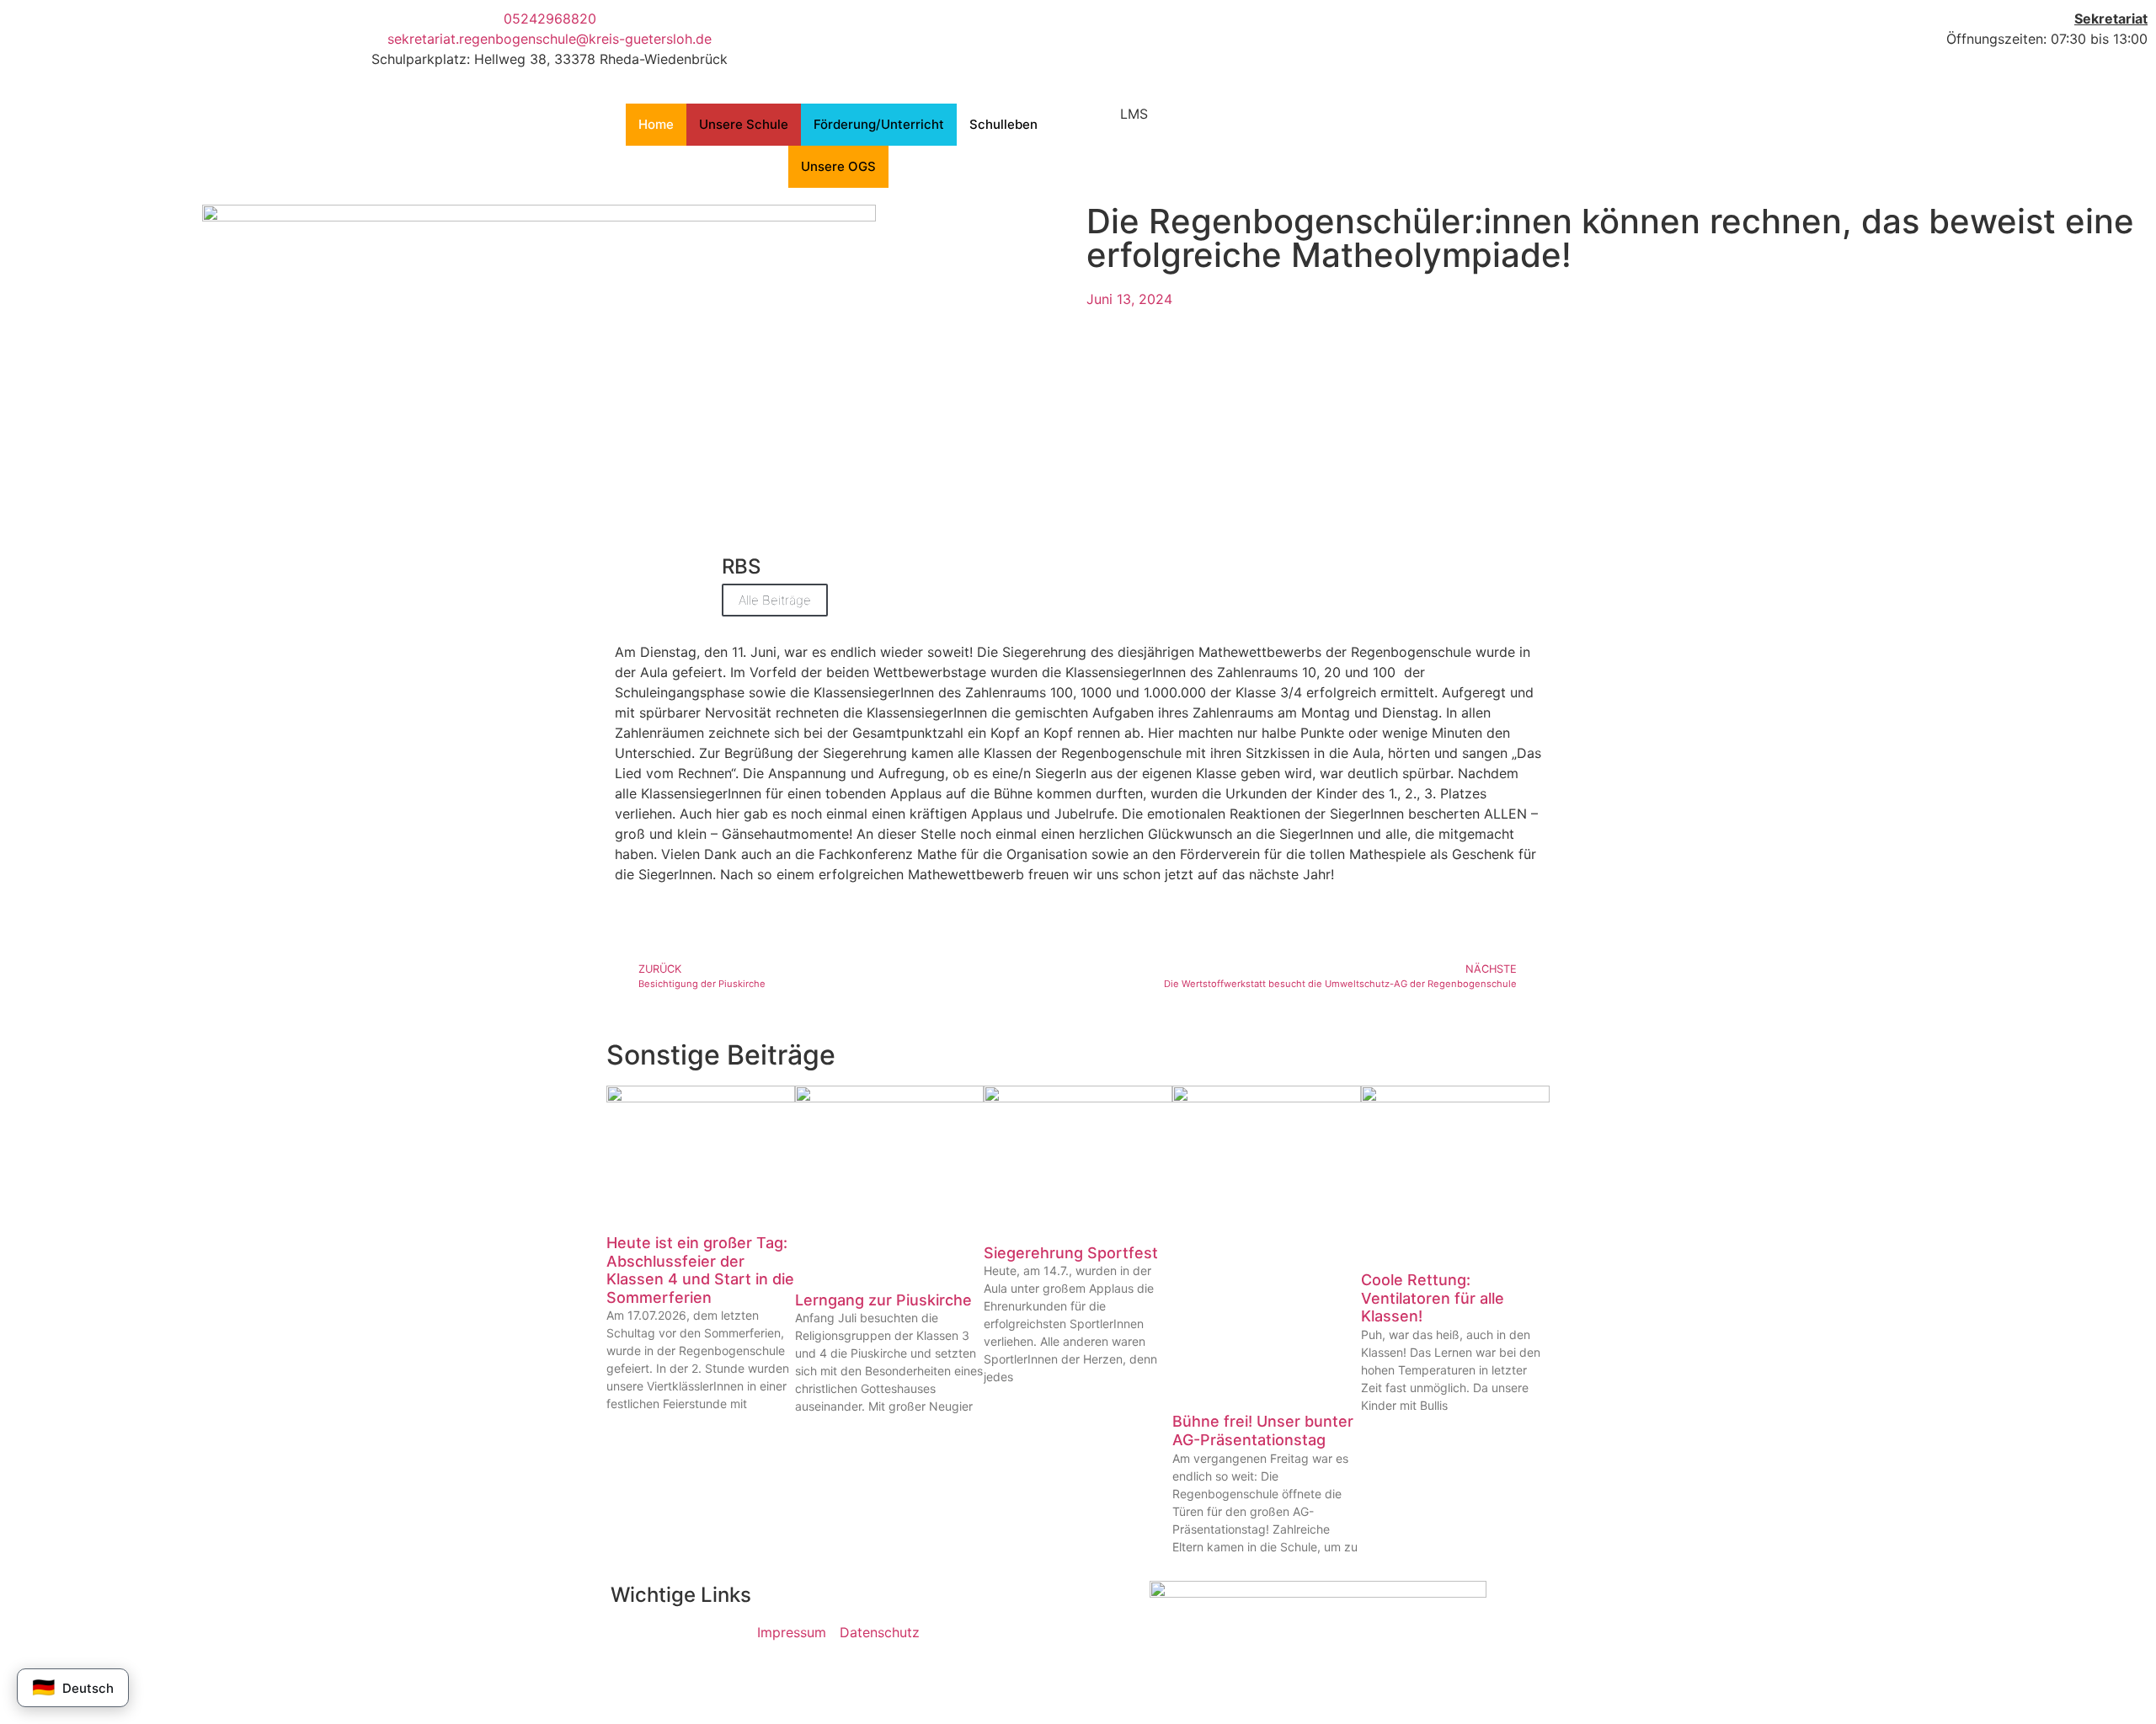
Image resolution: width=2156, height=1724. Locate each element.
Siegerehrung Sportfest (1071, 1253)
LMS (1134, 114)
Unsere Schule (744, 124)
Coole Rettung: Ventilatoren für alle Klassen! (1433, 1298)
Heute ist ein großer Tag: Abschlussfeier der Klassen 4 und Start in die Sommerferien (700, 1270)
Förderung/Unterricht (879, 124)
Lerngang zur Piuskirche (883, 1300)
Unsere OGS (838, 166)
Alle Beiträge (775, 600)
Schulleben (1003, 124)
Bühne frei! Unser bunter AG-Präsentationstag (1263, 1430)
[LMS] (1099, 125)
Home (656, 124)
